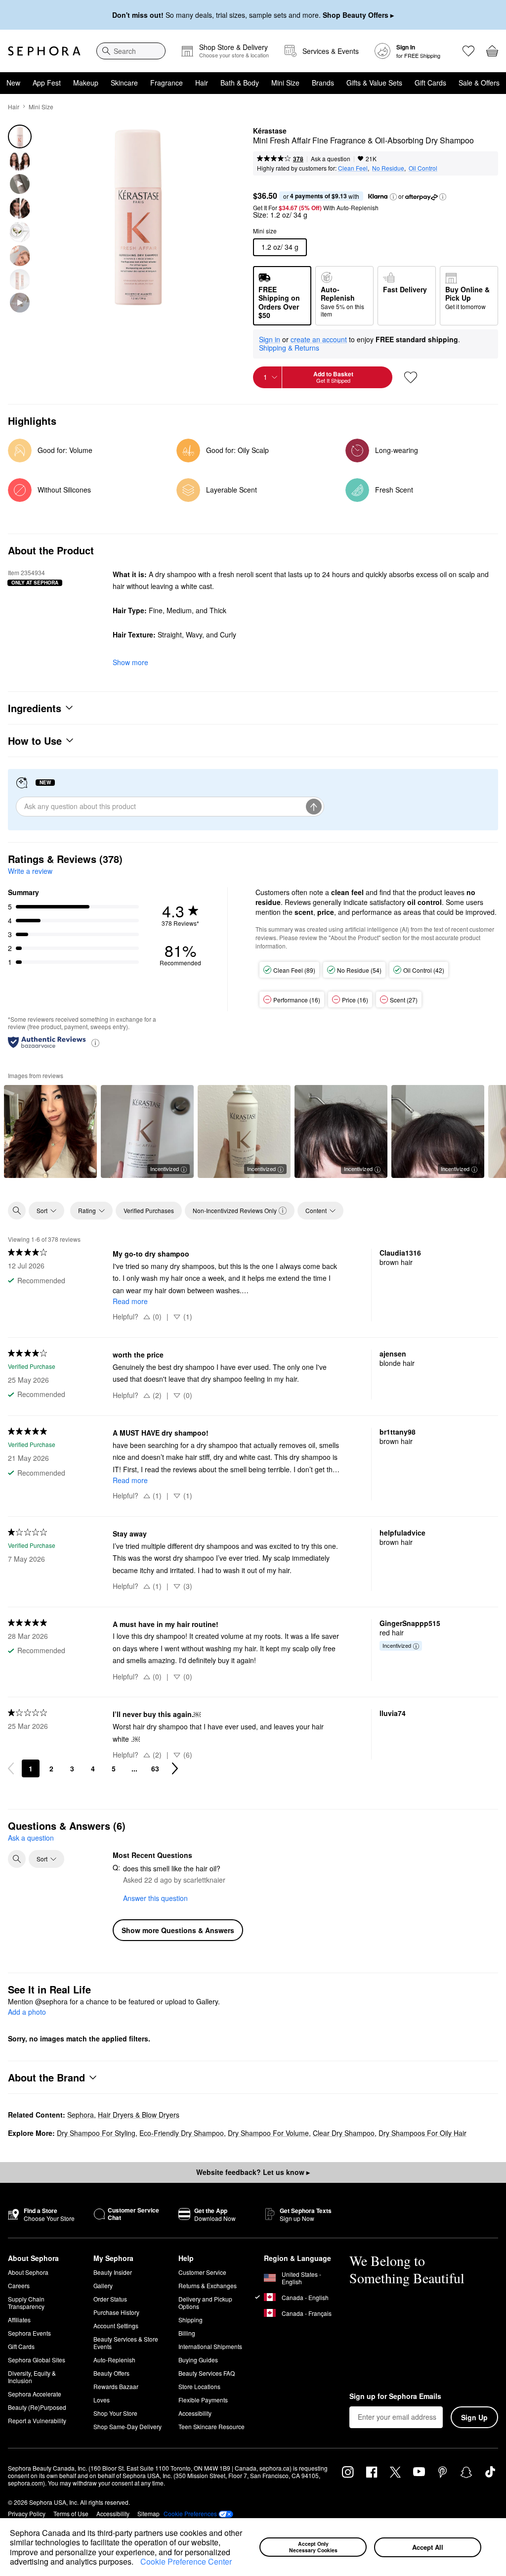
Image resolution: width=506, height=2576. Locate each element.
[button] (137, 2563)
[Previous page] (11, 1768)
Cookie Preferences (190, 2514)
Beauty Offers (111, 2373)
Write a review (30, 871)
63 (155, 1768)
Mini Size (285, 83)
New (13, 83)
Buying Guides (198, 2360)
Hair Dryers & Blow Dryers (139, 2115)
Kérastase (270, 131)
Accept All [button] (428, 2547)
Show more (130, 662)
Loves (102, 2400)
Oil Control (423, 168)
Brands (323, 83)
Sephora (81, 2115)
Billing (187, 2333)
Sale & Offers (479, 83)
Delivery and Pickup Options (205, 2303)
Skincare (124, 83)
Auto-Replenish (114, 2360)
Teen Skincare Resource (211, 2426)
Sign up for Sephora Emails (395, 2396)
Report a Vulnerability (37, 2420)
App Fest (47, 83)
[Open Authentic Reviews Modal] (95, 1042)
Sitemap (148, 2513)
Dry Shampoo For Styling (96, 2133)
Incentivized (165, 1169)
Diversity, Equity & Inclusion (32, 2377)
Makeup (86, 83)
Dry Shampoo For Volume (268, 2133)
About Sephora (28, 2272)
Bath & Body (240, 83)
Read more (130, 1301)
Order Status (110, 2299)
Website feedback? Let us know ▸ (253, 2172)
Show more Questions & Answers (178, 1930)
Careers (19, 2285)
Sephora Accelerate (35, 2394)
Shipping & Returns (289, 348)
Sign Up (474, 2417)
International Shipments (210, 2346)
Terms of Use (71, 2513)
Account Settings (116, 2326)
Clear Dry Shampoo (344, 2133)
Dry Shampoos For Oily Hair (422, 2133)
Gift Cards (430, 83)
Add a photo (27, 2012)
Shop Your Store (115, 2413)
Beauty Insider (113, 2272)
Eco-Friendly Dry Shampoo (182, 2133)
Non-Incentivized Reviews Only (235, 1210)
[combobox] (131, 51)
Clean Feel (353, 168)
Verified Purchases (149, 1210)
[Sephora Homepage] (44, 51)
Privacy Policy (27, 2513)
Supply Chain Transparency (26, 2303)
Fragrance (167, 83)
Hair (202, 83)
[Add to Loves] (411, 377)
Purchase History (116, 2312)
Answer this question (155, 1898)
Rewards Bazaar (116, 2386)
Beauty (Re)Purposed (37, 2407)
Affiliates (19, 2320)
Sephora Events (29, 2333)
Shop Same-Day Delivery (127, 2426)
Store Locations (199, 2386)
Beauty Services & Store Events (126, 2343)
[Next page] (175, 1768)
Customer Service (202, 2272)
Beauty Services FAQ (207, 2373)
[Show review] (50, 1131)
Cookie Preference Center (186, 2561)
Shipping (190, 2320)
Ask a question (331, 158)
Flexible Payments (203, 2400)
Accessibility (195, 2413)
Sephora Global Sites (37, 2360)
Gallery (103, 2285)
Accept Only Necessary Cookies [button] (313, 2547)
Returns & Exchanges (208, 2285)
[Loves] (468, 51)
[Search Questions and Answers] (17, 1859)
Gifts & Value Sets (374, 83)
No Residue (388, 168)
